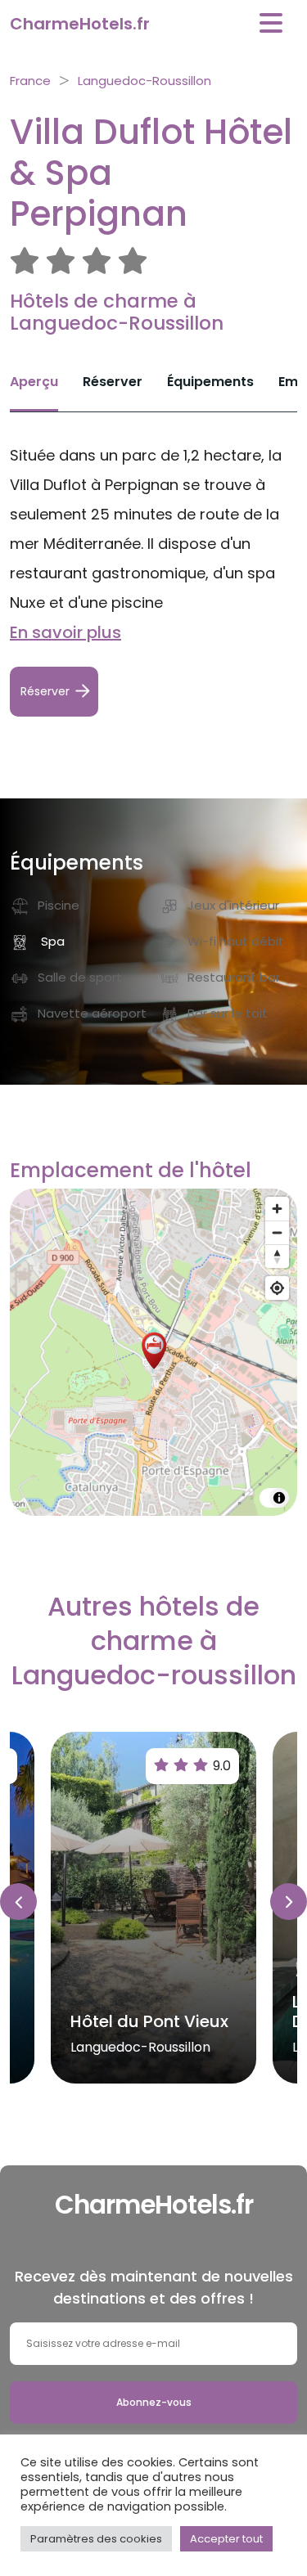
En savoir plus (65, 632)
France (30, 81)
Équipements (210, 382)
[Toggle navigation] (271, 23)
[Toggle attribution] (279, 1498)
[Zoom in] (277, 1209)
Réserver (113, 382)
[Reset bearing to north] (277, 1256)
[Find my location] (277, 1288)
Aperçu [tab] (34, 382)
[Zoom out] (277, 1232)
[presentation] (18, 1902)
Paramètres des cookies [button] (96, 2539)
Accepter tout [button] (226, 2539)
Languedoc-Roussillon (144, 81)
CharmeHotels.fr (80, 24)
